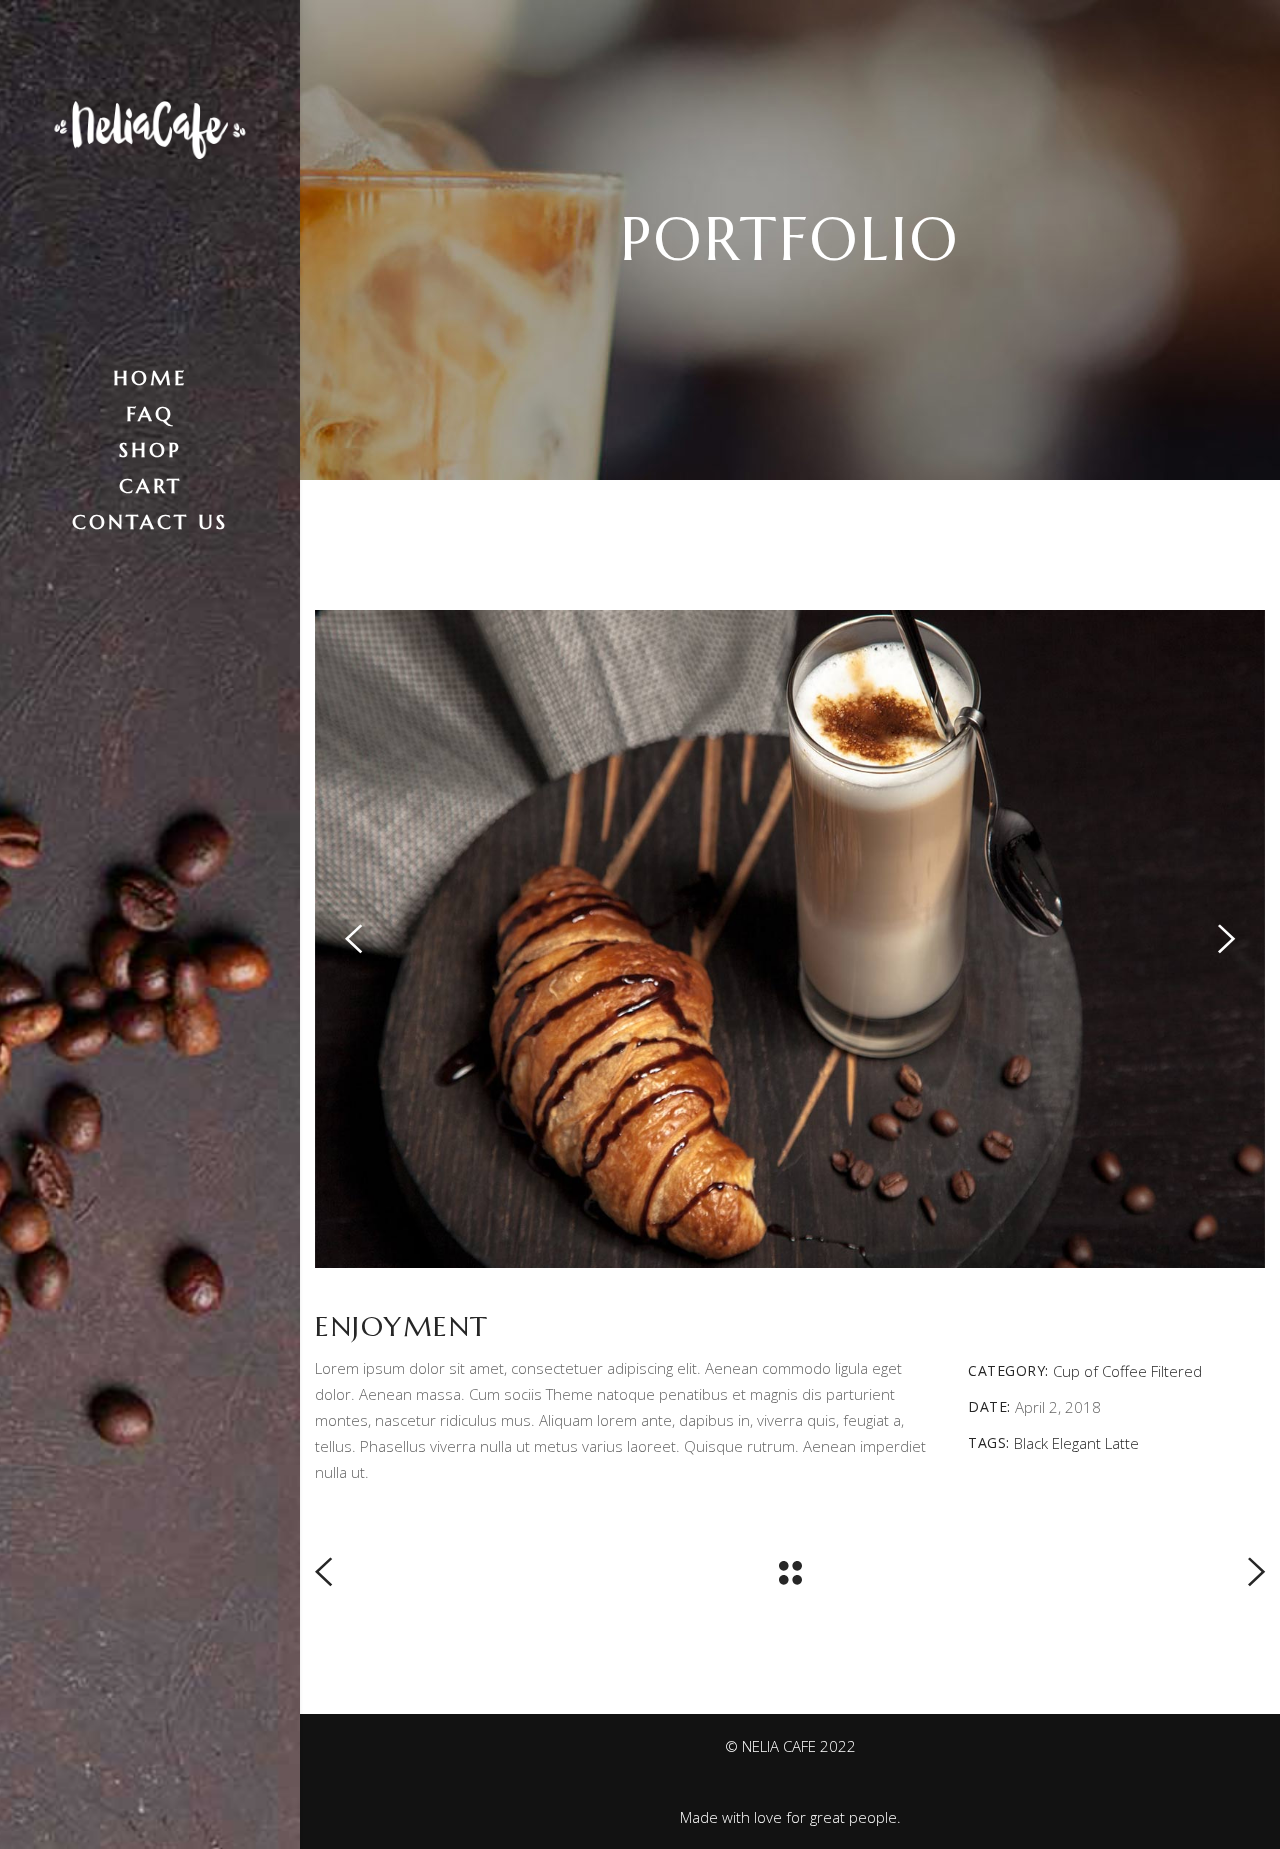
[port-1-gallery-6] (790, 939)
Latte (1122, 1443)
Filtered (1176, 1371)
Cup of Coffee (1100, 1371)
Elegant (1076, 1443)
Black (1031, 1443)
